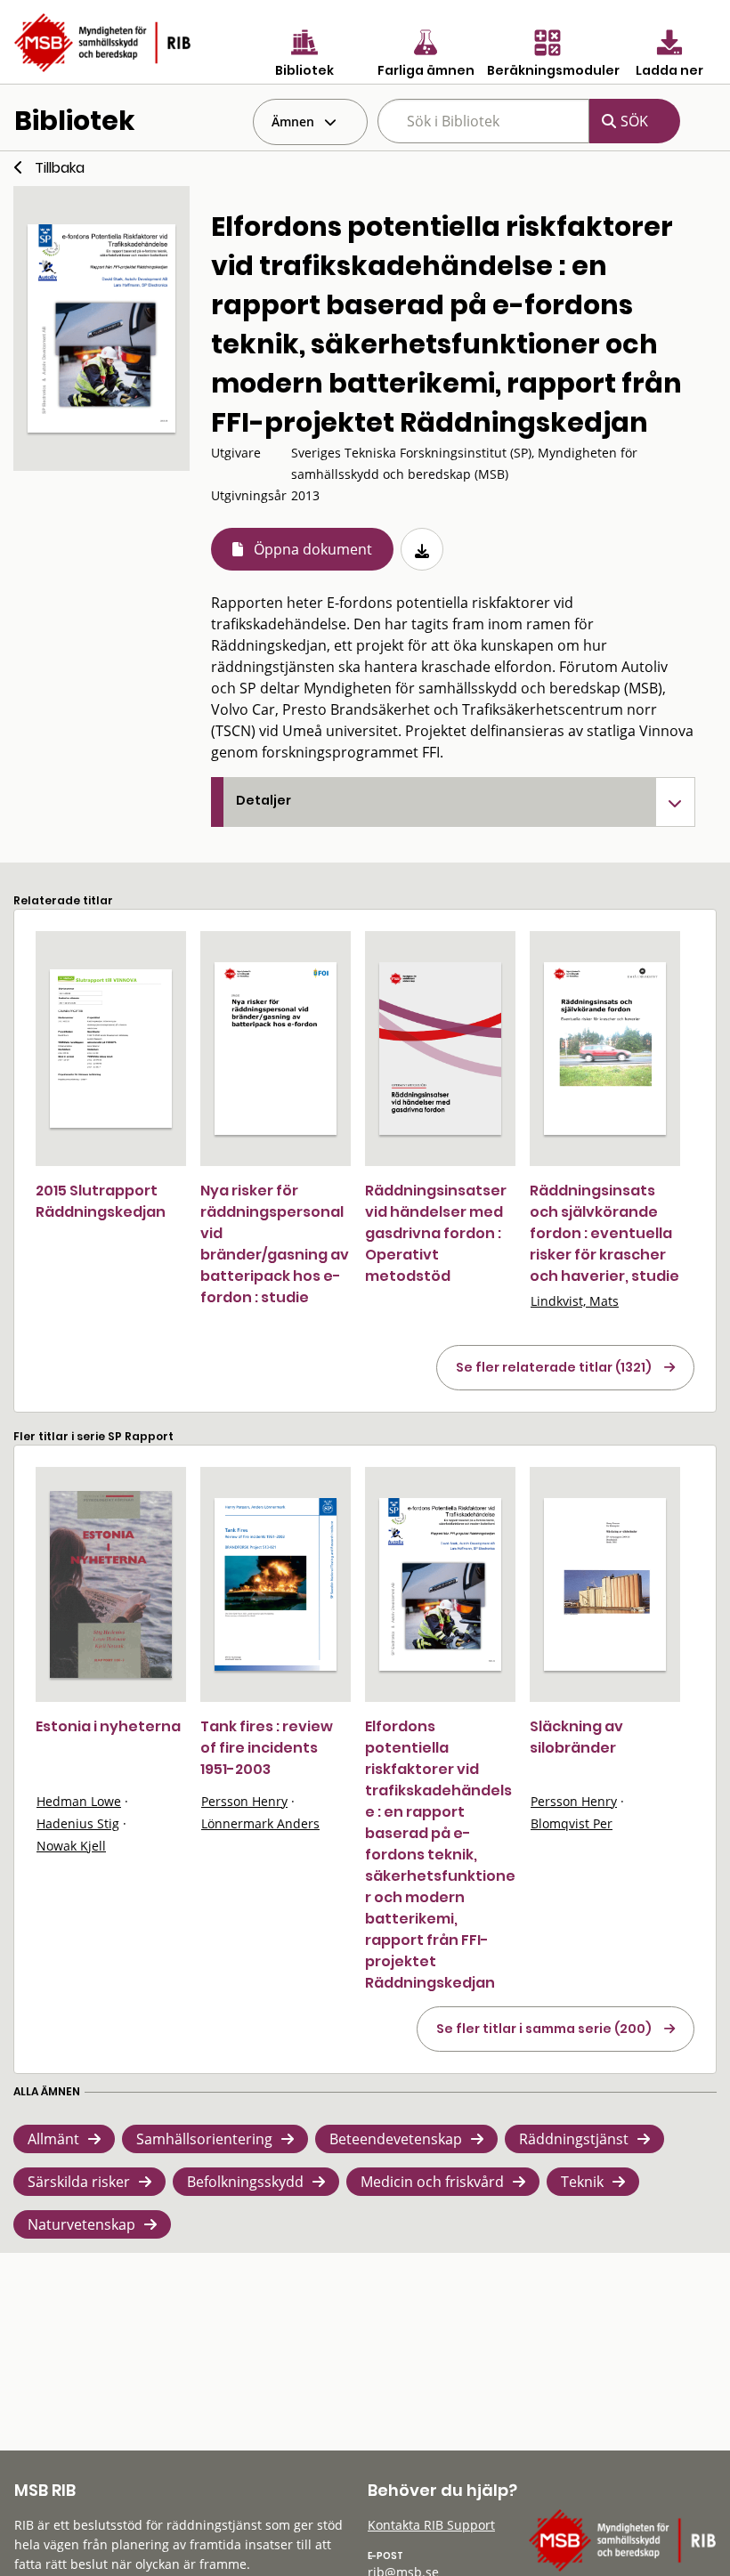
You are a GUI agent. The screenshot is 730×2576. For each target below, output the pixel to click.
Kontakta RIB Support (431, 2525)
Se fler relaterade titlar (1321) (554, 1367)
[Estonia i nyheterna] (111, 1584)
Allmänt (53, 2139)
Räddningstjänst (574, 2139)
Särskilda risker (79, 2182)
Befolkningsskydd (245, 2182)
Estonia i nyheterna (108, 1726)
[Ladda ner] (422, 549)
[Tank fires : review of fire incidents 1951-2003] (276, 1584)
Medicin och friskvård (432, 2182)
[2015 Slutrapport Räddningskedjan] (111, 1048)
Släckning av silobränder (576, 1737)
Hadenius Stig (78, 1823)
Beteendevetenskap (396, 2139)
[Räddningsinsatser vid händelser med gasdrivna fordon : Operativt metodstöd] (440, 1049)
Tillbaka (60, 168)
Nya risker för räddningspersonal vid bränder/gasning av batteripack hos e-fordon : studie (275, 1244)
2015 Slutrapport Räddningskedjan (101, 1201)
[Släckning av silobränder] (605, 1584)
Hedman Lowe (79, 1801)
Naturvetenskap (81, 2224)
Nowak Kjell (71, 1846)
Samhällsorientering (204, 2139)
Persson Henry (244, 1801)
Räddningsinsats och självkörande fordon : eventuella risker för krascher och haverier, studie (604, 1233)
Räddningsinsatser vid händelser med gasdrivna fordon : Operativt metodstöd (436, 1233)
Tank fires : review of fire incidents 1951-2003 (267, 1748)
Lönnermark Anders (260, 1823)
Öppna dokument (313, 549)
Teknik (582, 2182)
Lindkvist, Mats (575, 1301)
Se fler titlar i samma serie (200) (544, 2029)
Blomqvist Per (572, 1823)
